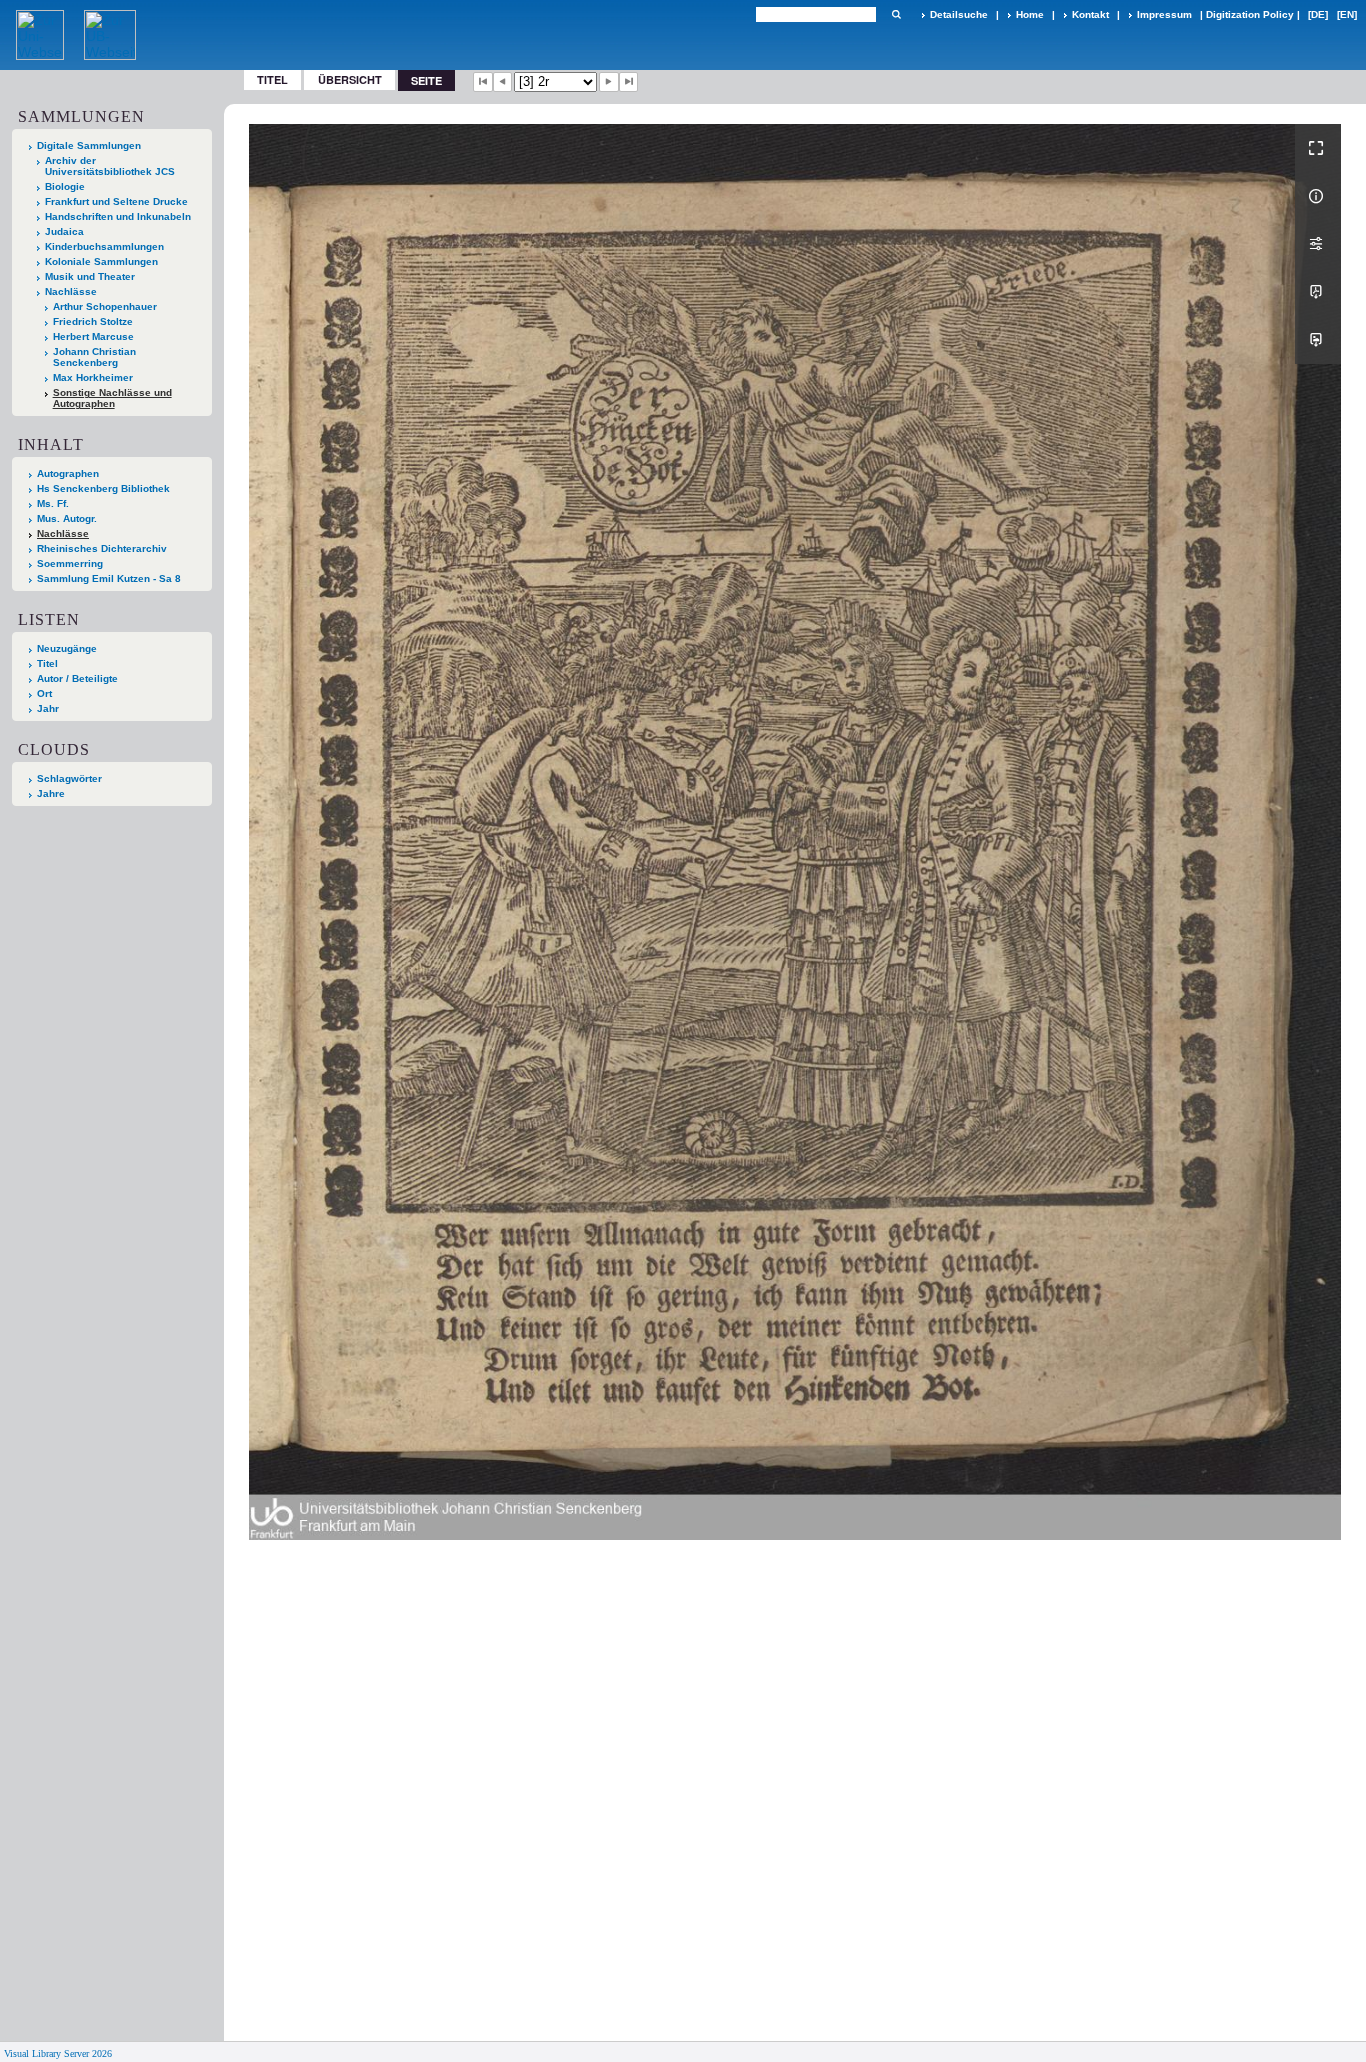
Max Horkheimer (93, 377)
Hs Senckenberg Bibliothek (103, 488)
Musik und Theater (90, 276)
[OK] (896, 14)
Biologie (65, 186)
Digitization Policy (1250, 14)
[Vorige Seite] (503, 82)
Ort (44, 693)
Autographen (68, 473)
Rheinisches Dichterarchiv (102, 548)
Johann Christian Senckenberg (94, 357)
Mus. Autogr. (67, 518)
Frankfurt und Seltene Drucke (116, 201)
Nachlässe (71, 291)
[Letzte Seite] (629, 82)
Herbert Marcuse (93, 336)
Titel (272, 79)
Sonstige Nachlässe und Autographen (112, 398)
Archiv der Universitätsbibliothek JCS (110, 166)
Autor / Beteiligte (77, 678)
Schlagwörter (69, 778)
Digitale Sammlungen (89, 145)
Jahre (51, 793)
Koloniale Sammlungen (101, 261)
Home (1030, 14)
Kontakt (1090, 14)
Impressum (1164, 14)
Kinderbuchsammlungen (104, 246)
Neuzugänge (67, 648)
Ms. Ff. (53, 503)
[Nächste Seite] (609, 82)
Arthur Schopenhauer (105, 306)
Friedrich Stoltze (93, 321)
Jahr (48, 708)
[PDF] (1318, 292)
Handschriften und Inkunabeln (118, 216)
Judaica (64, 231)
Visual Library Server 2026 (58, 2053)
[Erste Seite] (483, 82)
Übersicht (350, 79)
